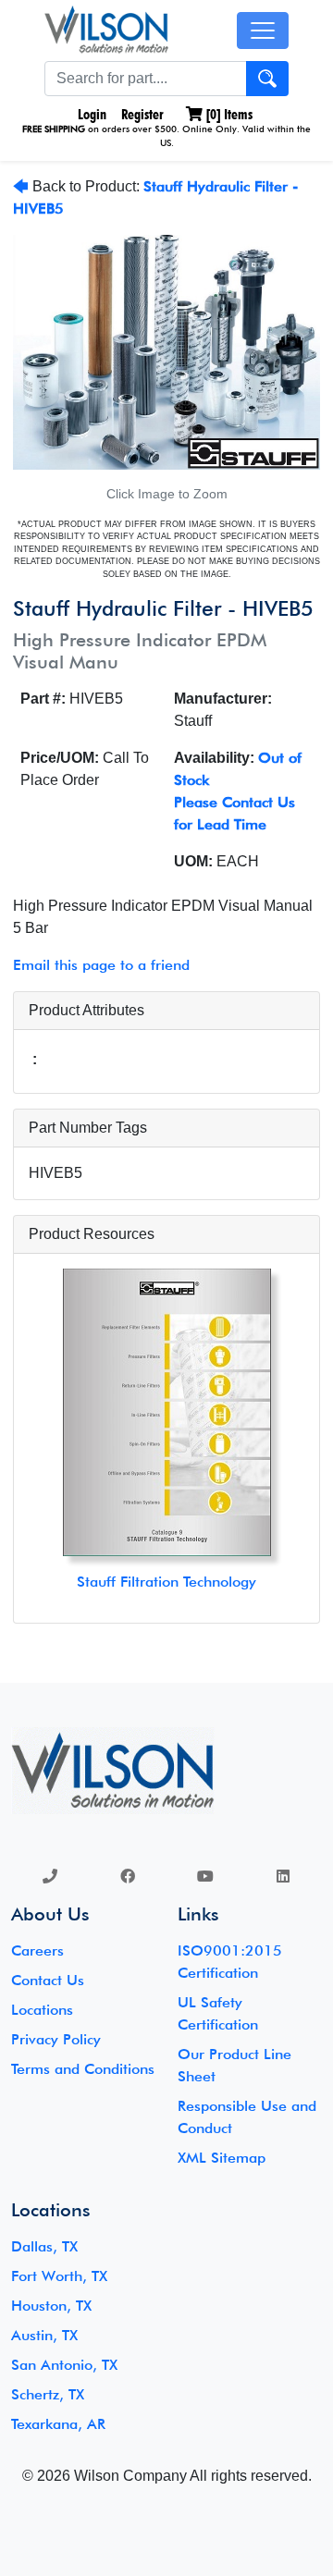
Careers (37, 1950)
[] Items (228, 114)
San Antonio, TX (64, 2365)
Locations (42, 2010)
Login (90, 114)
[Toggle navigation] (263, 31)
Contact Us (48, 1980)
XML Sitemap (222, 2158)
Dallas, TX (44, 2246)
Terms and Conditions (83, 2069)
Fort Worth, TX (59, 2276)
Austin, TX (44, 2335)
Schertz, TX (48, 2394)
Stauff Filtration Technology (166, 1582)
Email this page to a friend (101, 965)
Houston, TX (51, 2306)
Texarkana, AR (58, 2424)
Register (142, 114)
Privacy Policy (56, 2039)
